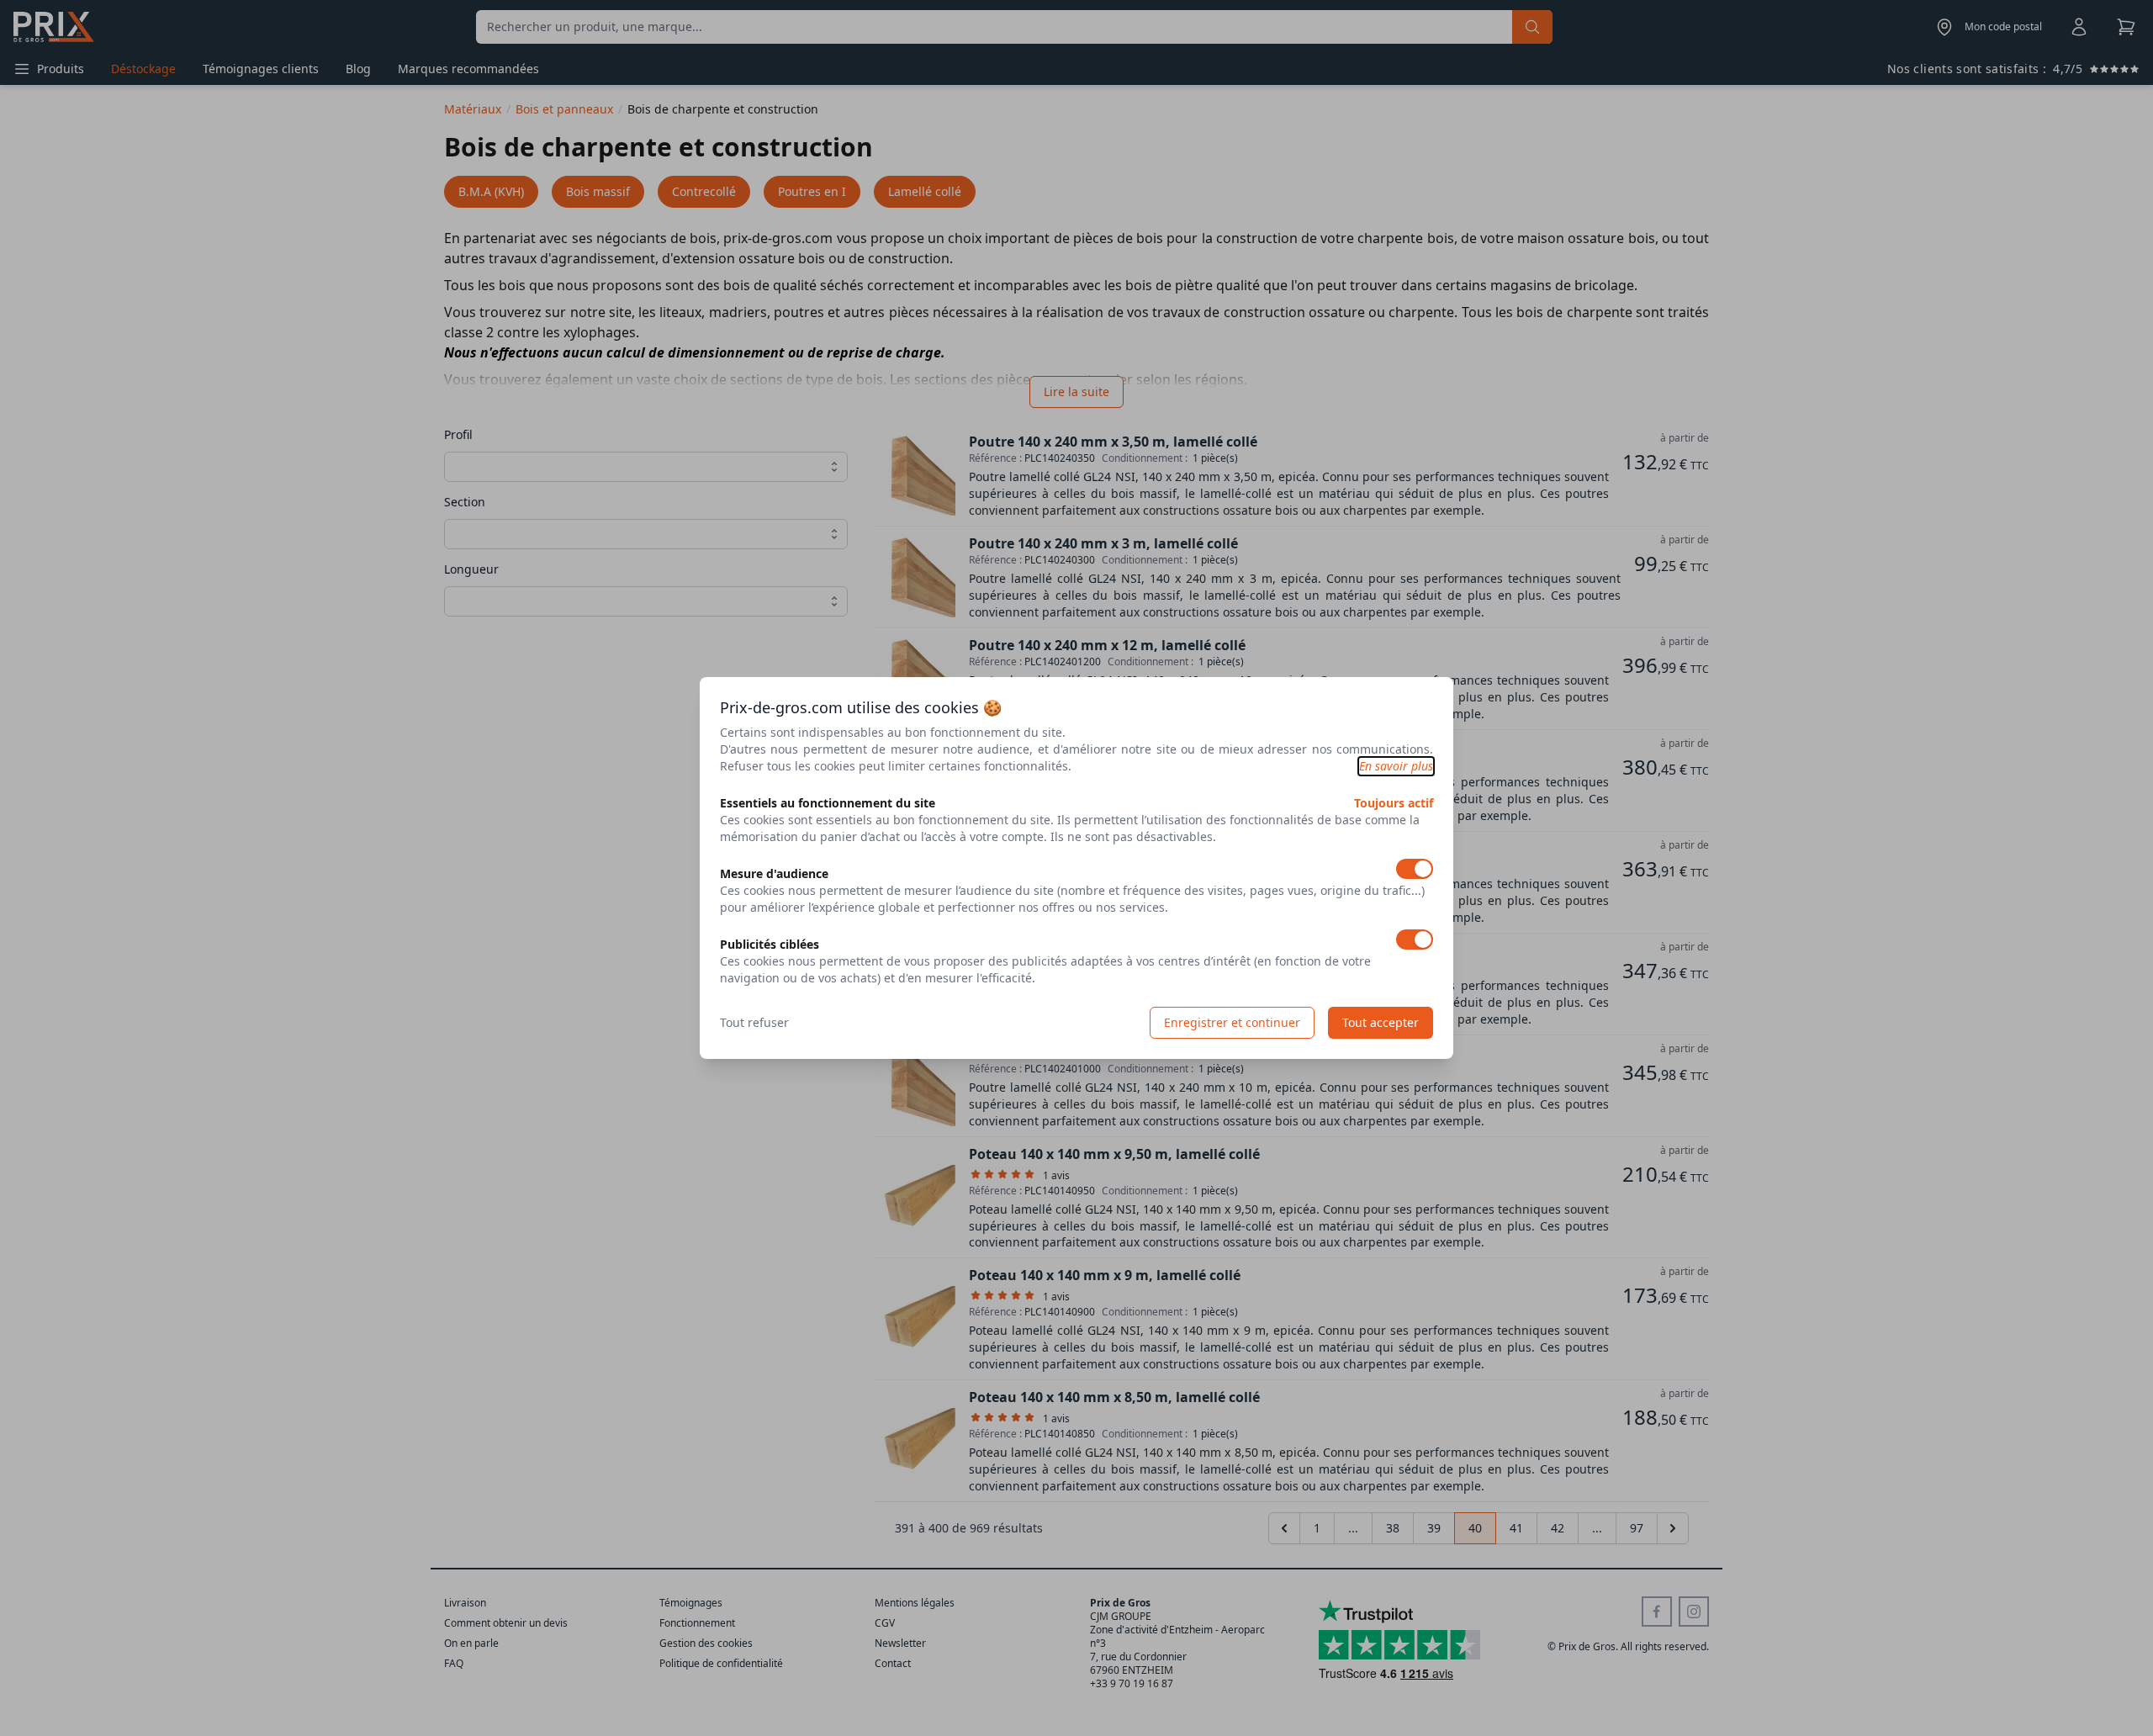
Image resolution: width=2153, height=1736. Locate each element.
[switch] (1415, 869)
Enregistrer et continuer (1232, 1022)
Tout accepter (1381, 1022)
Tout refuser (754, 1022)
